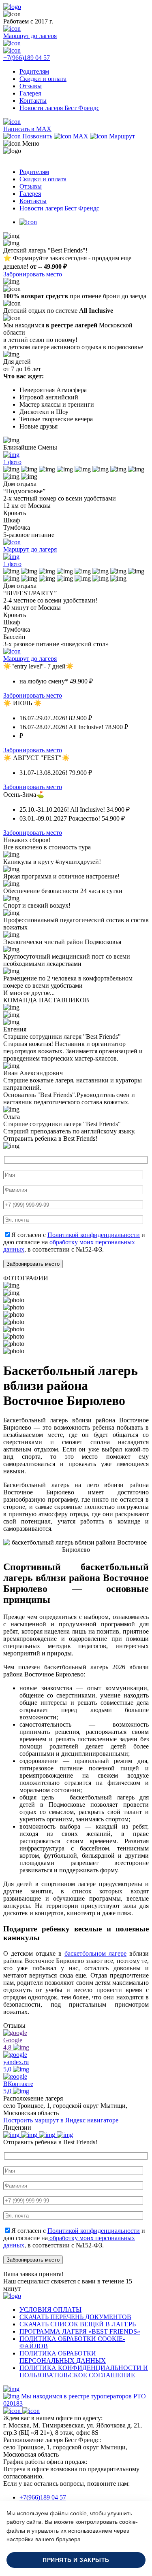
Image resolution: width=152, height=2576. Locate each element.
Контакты (33, 101)
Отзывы (31, 86)
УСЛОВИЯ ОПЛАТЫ (50, 2310)
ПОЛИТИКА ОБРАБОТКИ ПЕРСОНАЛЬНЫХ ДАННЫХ (63, 2357)
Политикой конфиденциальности (94, 1235)
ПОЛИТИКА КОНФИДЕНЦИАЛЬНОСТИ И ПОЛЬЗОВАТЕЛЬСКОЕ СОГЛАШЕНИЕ (84, 2371)
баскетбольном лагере (95, 1953)
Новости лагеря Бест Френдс (59, 108)
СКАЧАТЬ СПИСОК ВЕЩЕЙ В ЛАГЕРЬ (78, 2324)
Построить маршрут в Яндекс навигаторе (61, 2120)
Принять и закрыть (76, 2560)
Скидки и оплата (43, 79)
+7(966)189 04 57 (43, 2497)
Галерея (30, 93)
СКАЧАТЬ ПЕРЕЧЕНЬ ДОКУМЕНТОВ (75, 2317)
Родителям (34, 71)
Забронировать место (33, 274)
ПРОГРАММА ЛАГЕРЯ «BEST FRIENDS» (80, 2331)
